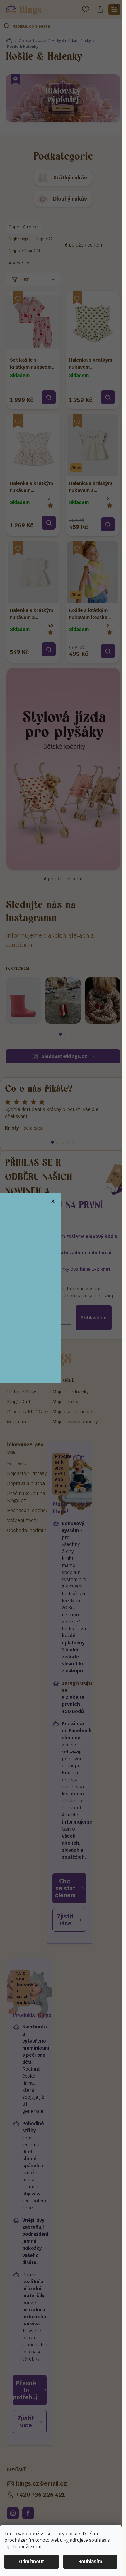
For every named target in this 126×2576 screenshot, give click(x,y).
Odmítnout (31, 2562)
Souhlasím (90, 2562)
